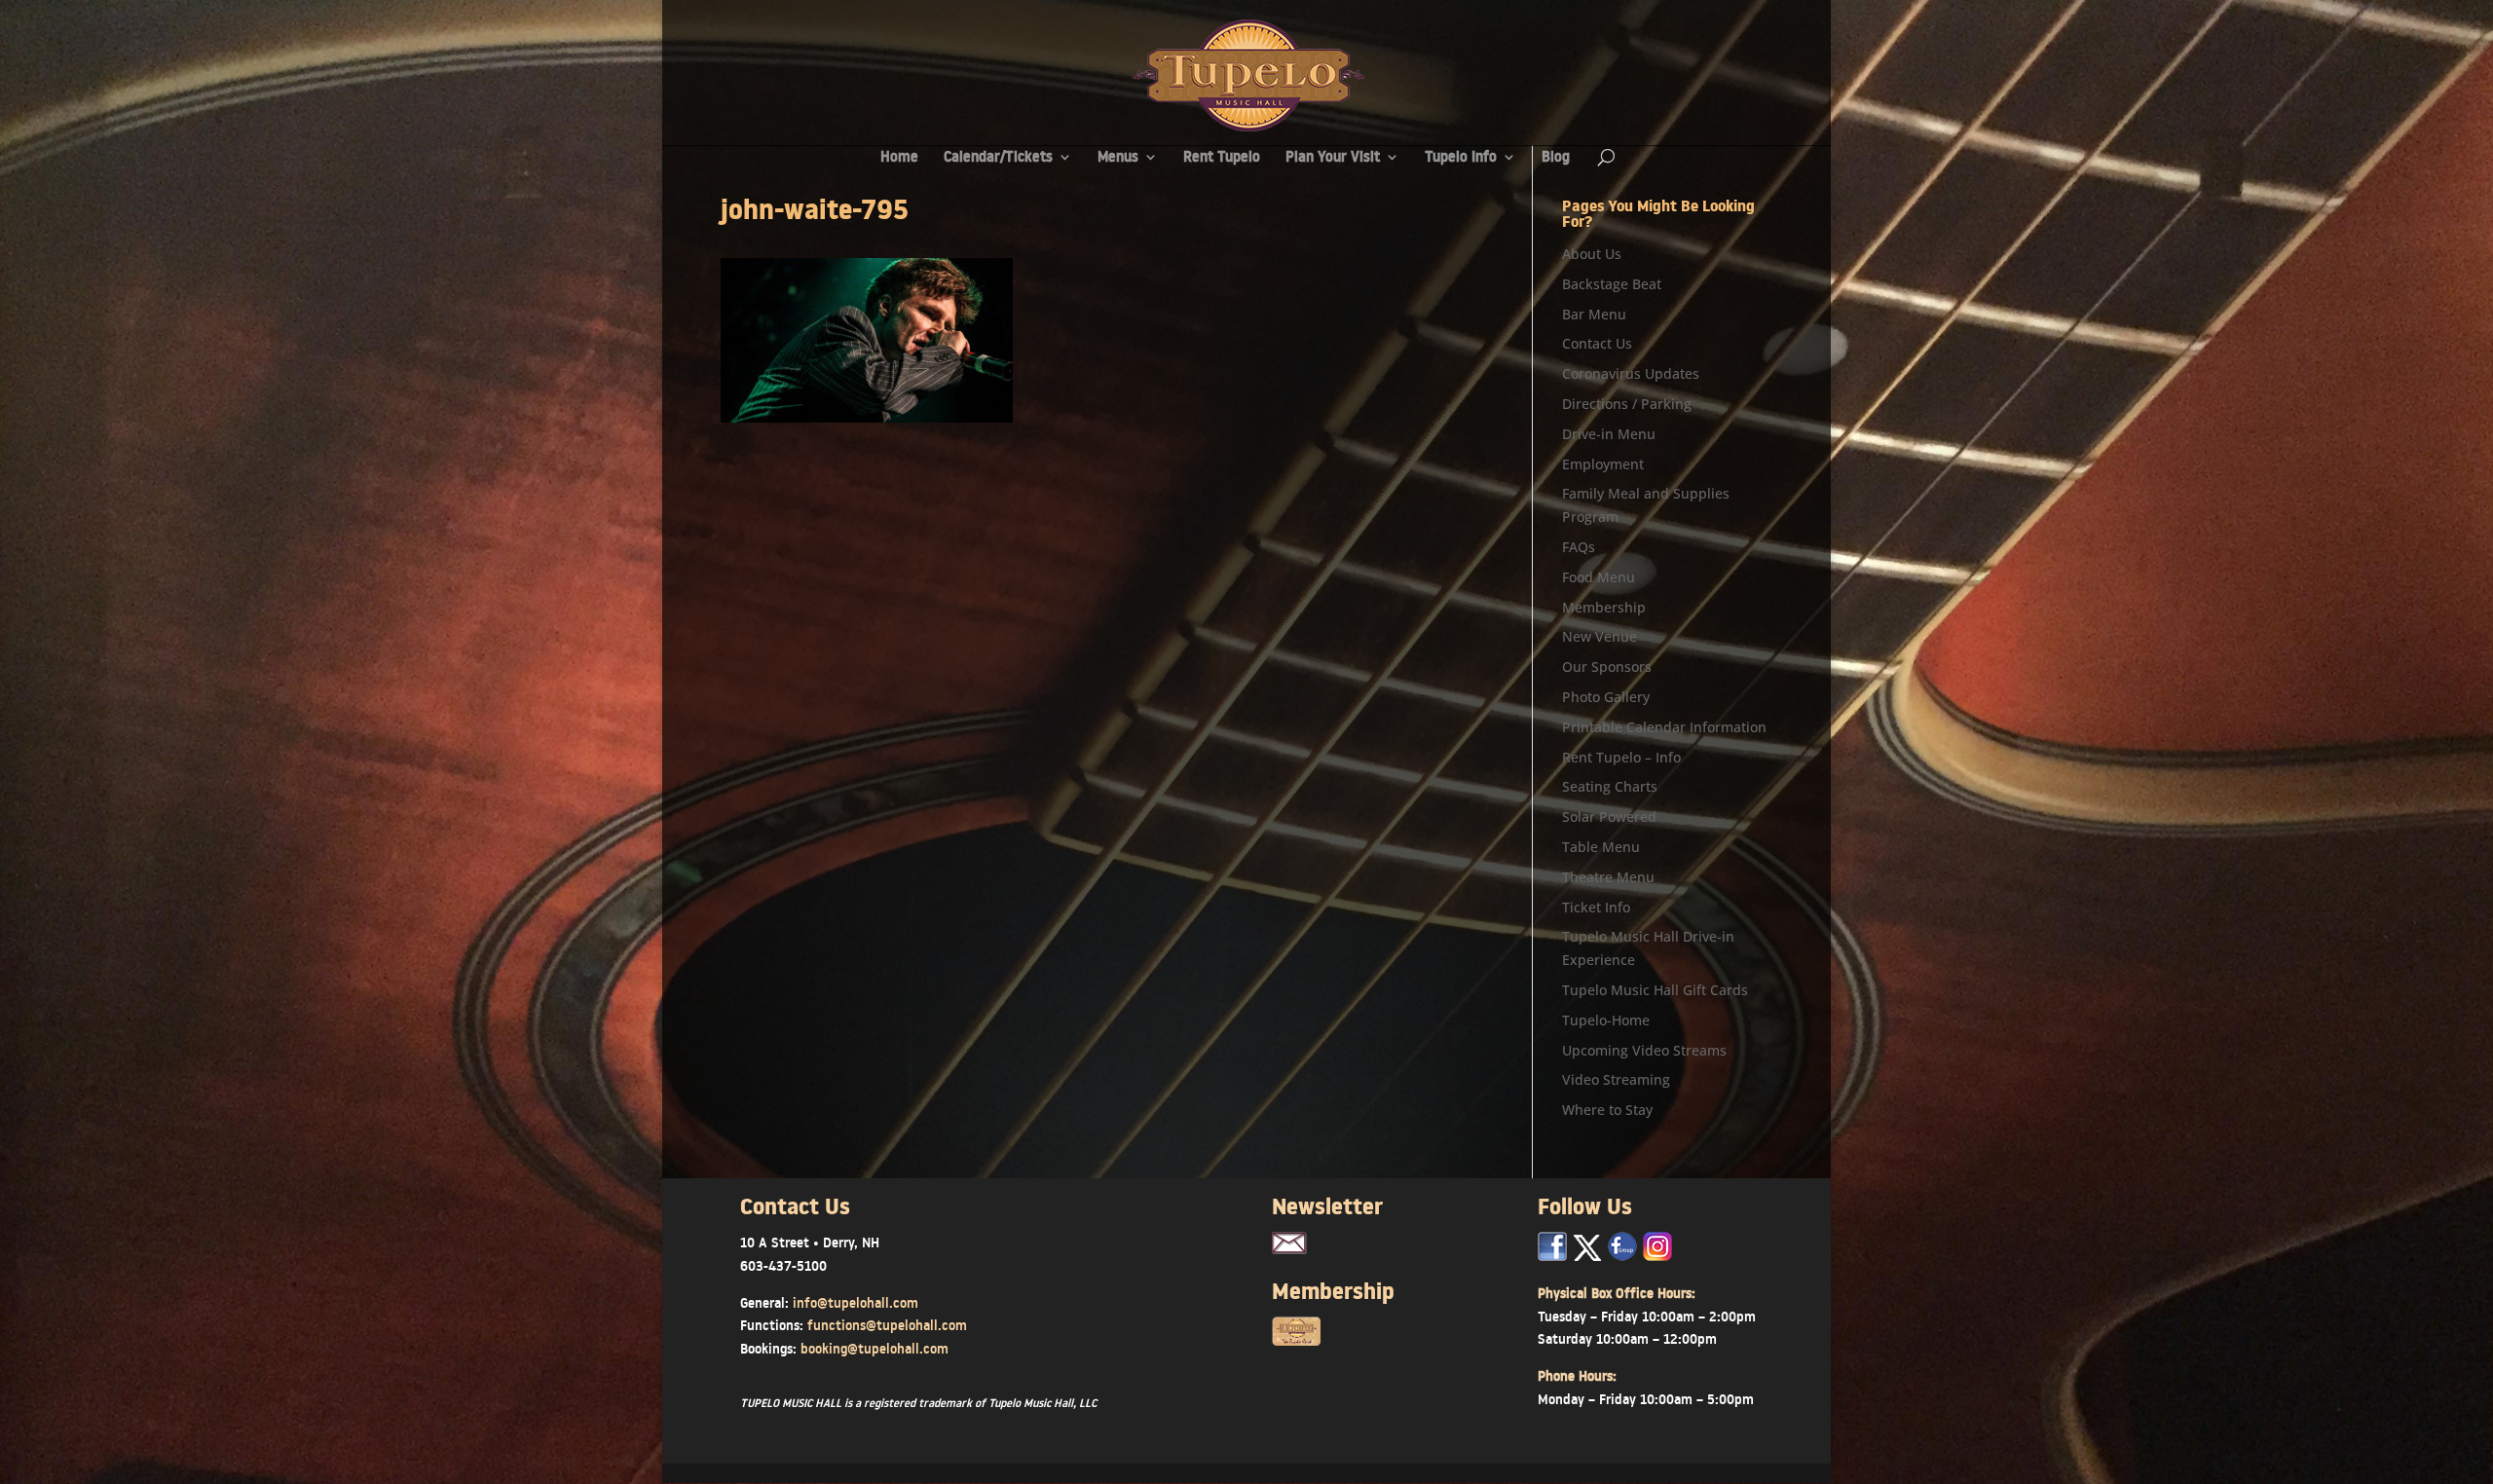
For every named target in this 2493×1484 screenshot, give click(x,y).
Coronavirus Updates (1631, 373)
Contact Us (1597, 343)
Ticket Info (1596, 907)
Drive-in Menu (1609, 434)
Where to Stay (1607, 1110)
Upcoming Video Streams (1644, 1050)
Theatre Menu (1608, 877)
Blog (1556, 158)
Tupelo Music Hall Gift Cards (1655, 990)
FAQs (1579, 547)
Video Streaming (1616, 1079)
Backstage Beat (1612, 284)
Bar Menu (1594, 314)
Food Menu (1599, 577)
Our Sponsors (1607, 667)
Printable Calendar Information (1664, 727)
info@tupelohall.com (856, 1303)
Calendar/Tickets (998, 158)
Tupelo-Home (1606, 1020)
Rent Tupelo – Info (1621, 757)
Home (899, 158)
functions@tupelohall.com (887, 1325)
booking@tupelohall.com (874, 1349)
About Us (1592, 254)
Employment (1603, 464)
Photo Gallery (1606, 697)
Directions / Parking (1627, 404)
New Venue (1600, 636)
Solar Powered (1609, 816)
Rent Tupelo (1222, 158)
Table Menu (1601, 847)
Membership (1604, 607)
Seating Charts (1610, 786)
